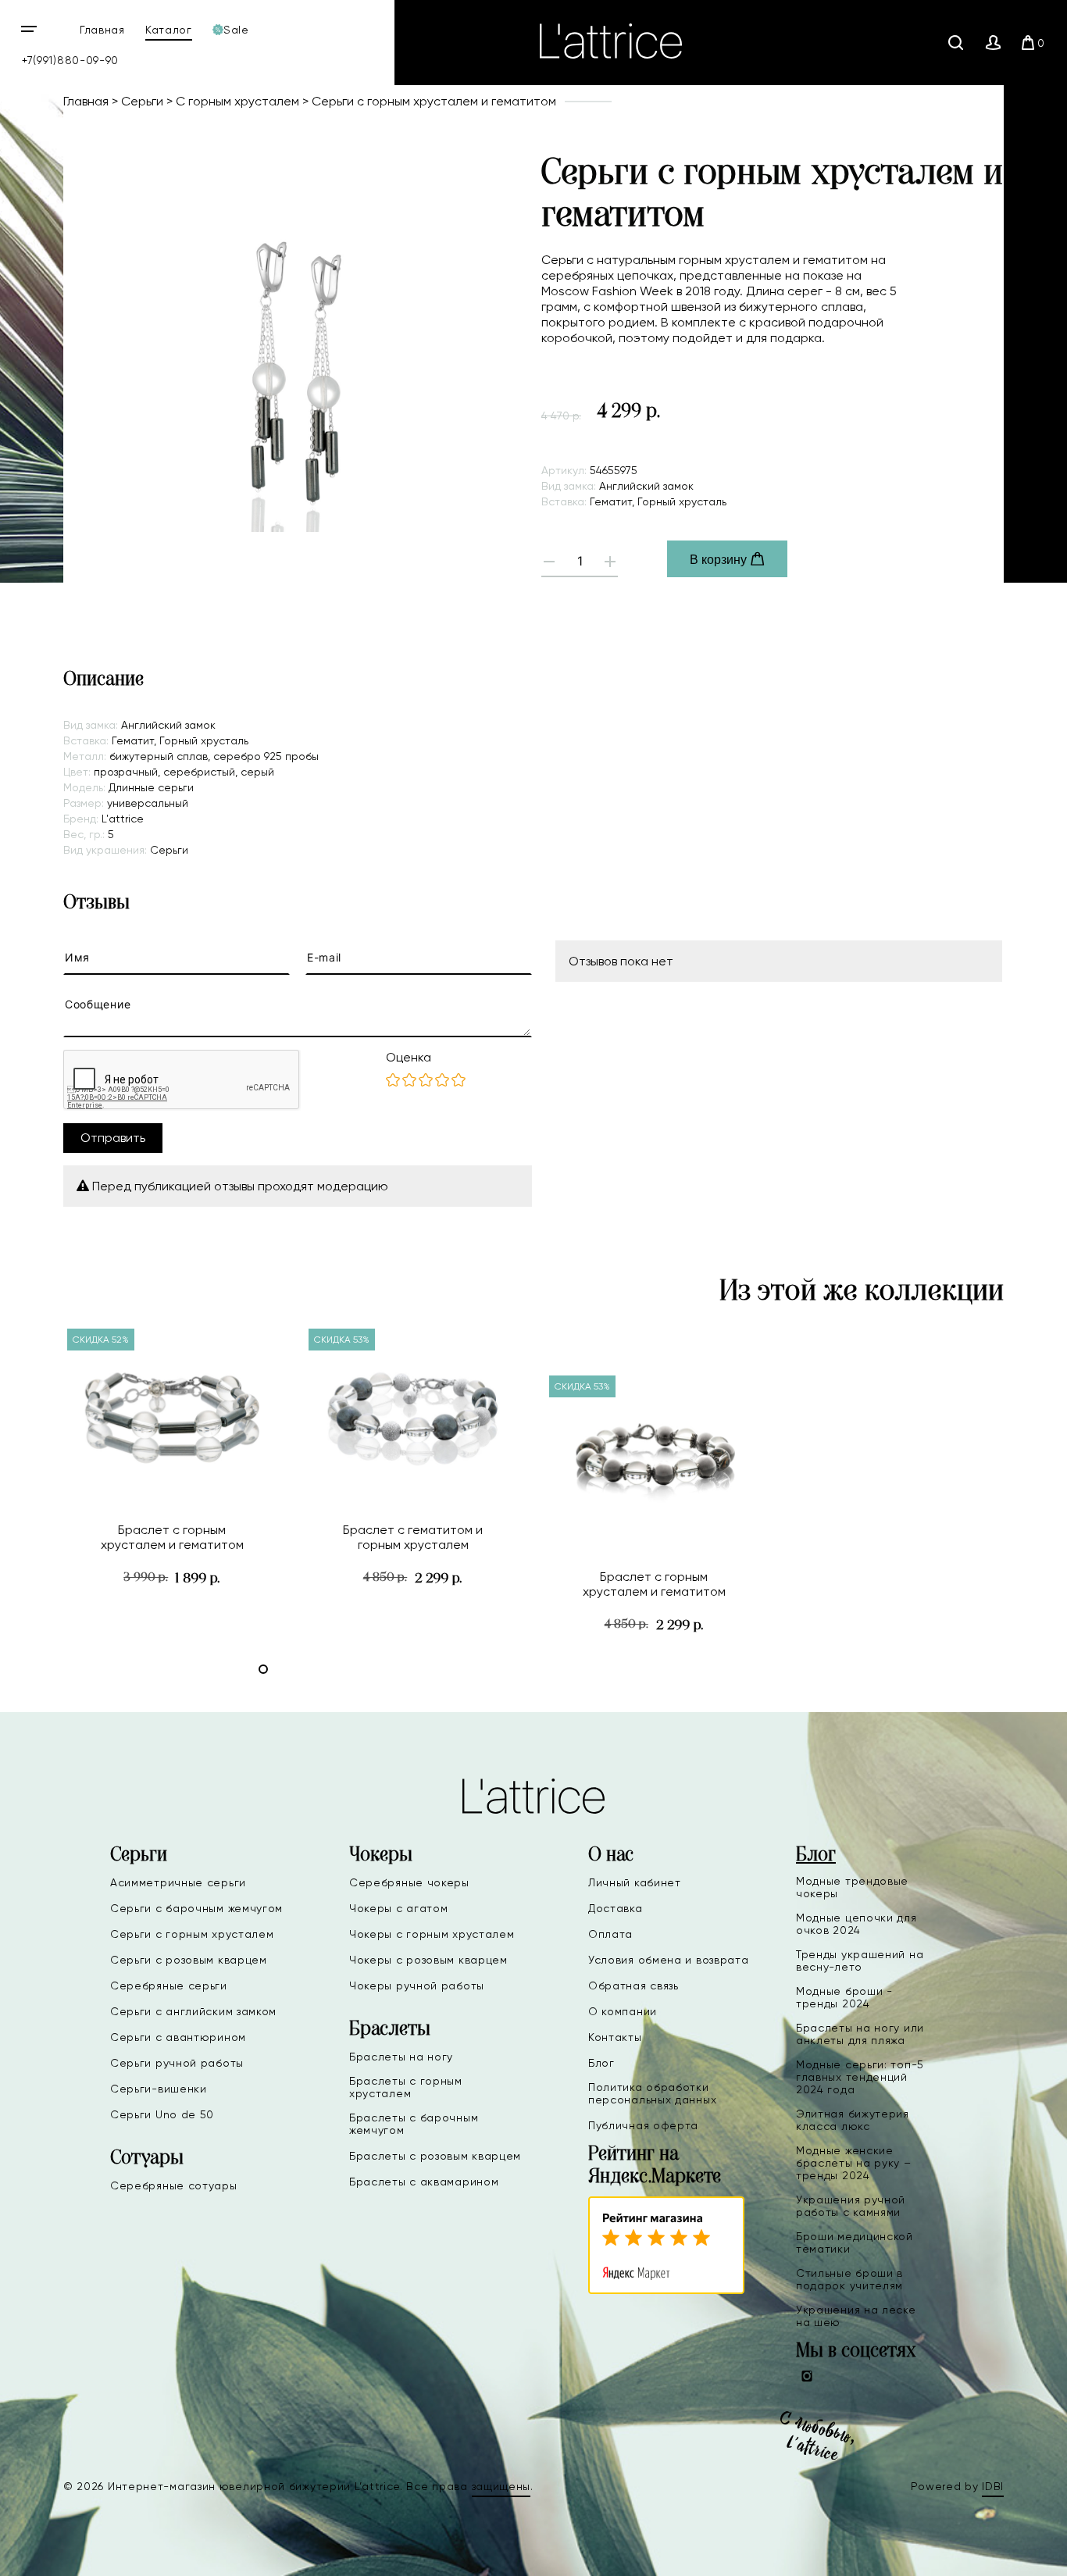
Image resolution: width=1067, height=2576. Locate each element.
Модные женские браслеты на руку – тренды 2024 (854, 2163)
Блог (601, 2063)
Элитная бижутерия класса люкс (853, 2120)
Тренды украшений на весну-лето (860, 1961)
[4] (442, 1081)
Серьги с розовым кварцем (189, 1960)
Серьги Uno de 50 (162, 2114)
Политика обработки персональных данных (652, 2093)
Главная (102, 30)
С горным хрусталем (237, 101)
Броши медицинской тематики (855, 2242)
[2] (409, 1081)
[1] (393, 1081)
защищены (501, 2486)
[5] (459, 1081)
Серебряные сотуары (174, 2185)
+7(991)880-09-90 (70, 60)
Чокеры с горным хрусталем (432, 1934)
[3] (426, 1081)
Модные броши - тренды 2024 (844, 1997)
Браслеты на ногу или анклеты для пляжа (860, 2034)
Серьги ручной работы (177, 2063)
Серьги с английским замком (193, 2011)
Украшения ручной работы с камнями (851, 2206)
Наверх (1005, 2552)
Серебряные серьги (169, 1986)
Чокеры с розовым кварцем (428, 1960)
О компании (623, 2011)
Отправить (113, 1138)
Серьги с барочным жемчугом (196, 1908)
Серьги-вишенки (159, 2089)
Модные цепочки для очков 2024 (856, 1924)
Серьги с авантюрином (178, 2037)
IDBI (993, 2486)
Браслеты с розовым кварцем (435, 2156)
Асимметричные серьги (178, 1882)
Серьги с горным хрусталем (192, 1934)
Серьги (142, 101)
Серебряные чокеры (409, 1882)
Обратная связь (633, 1986)
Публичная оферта (643, 2125)
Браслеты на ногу (401, 2057)
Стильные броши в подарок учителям (849, 2279)
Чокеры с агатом (399, 1908)
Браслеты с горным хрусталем (406, 2087)
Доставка (616, 1908)
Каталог (169, 30)
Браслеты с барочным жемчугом (414, 2124)
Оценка (409, 1057)
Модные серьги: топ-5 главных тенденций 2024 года (860, 2077)
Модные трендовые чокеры (852, 1887)
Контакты (615, 2037)
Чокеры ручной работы (417, 1986)
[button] (263, 1669)
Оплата (610, 1934)
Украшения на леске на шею (856, 2316)
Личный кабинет (635, 1882)
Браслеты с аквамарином (424, 2182)
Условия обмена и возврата (669, 1960)
